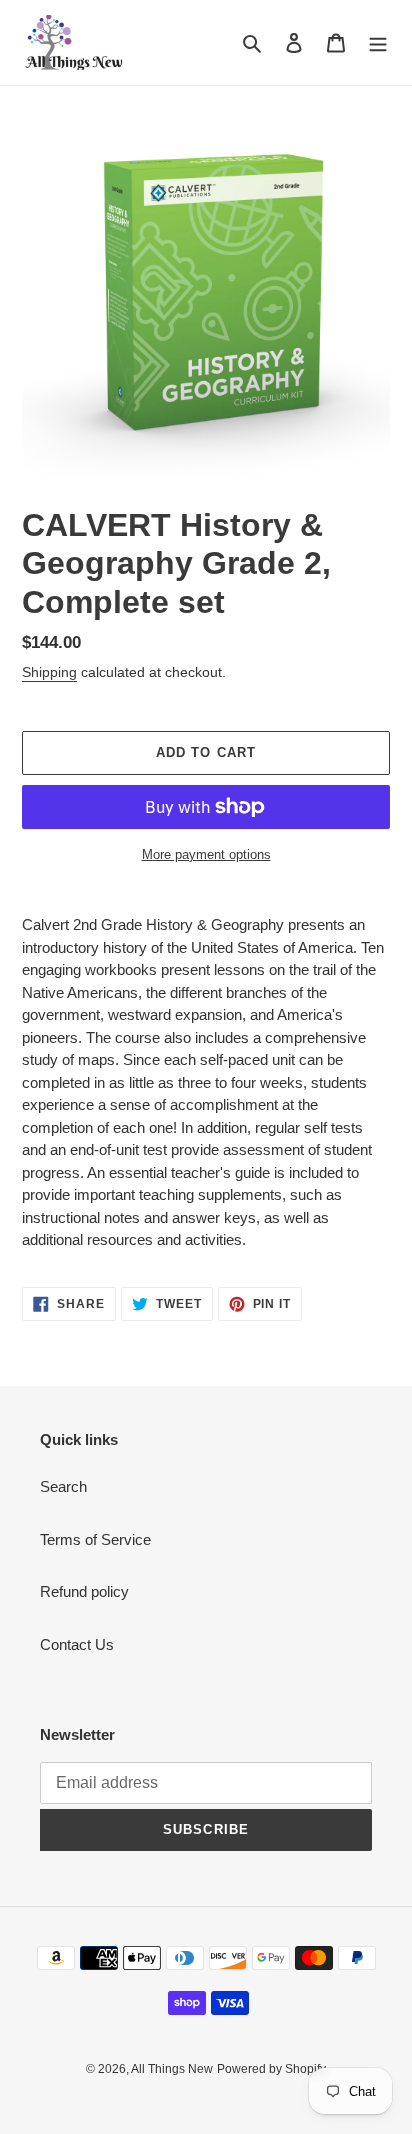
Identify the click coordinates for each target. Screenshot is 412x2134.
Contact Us (77, 1644)
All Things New (172, 2069)
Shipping (49, 672)
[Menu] (378, 42)
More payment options (206, 854)
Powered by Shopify (271, 2069)
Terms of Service (95, 1539)
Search (63, 1486)
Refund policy (84, 1591)
